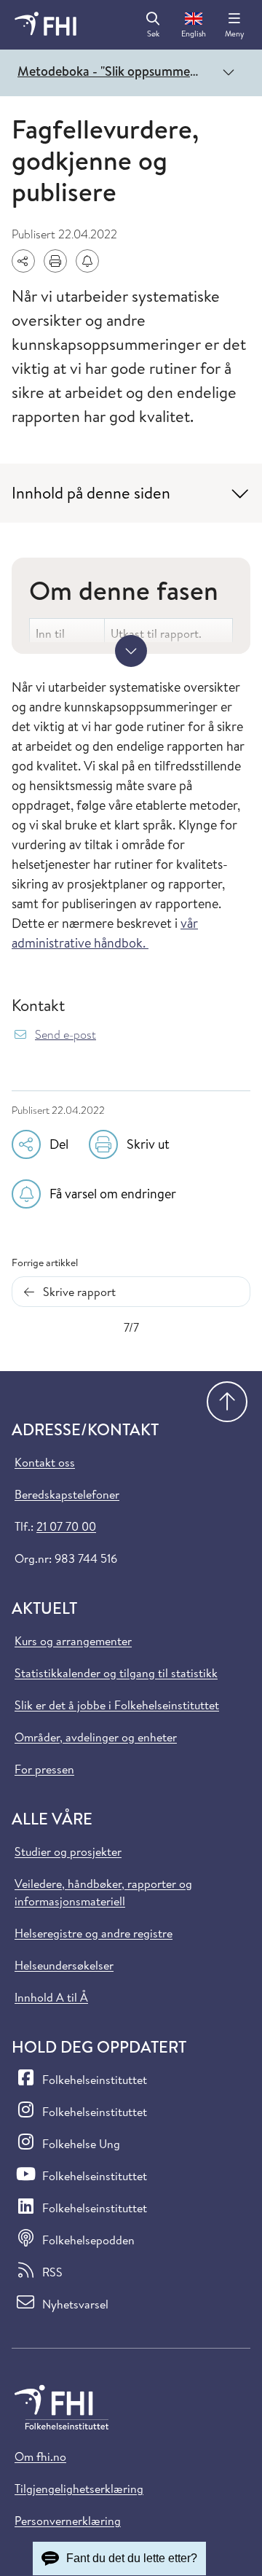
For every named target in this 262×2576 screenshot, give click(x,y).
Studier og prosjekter (68, 1851)
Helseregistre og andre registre (94, 1933)
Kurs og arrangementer (73, 1641)
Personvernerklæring (68, 2521)
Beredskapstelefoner (67, 1494)
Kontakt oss (45, 1462)
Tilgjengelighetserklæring (79, 2489)
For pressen (44, 1769)
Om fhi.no (40, 2456)
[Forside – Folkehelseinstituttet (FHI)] (45, 25)
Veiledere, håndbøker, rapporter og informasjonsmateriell (103, 1892)
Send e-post (65, 1035)
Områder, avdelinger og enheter (96, 1737)
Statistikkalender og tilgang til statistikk (116, 1673)
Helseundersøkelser (64, 1965)
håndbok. (120, 943)
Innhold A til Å (51, 1997)
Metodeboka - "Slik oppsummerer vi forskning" (112, 71)
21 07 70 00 (66, 1526)
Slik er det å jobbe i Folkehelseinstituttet (117, 1705)
